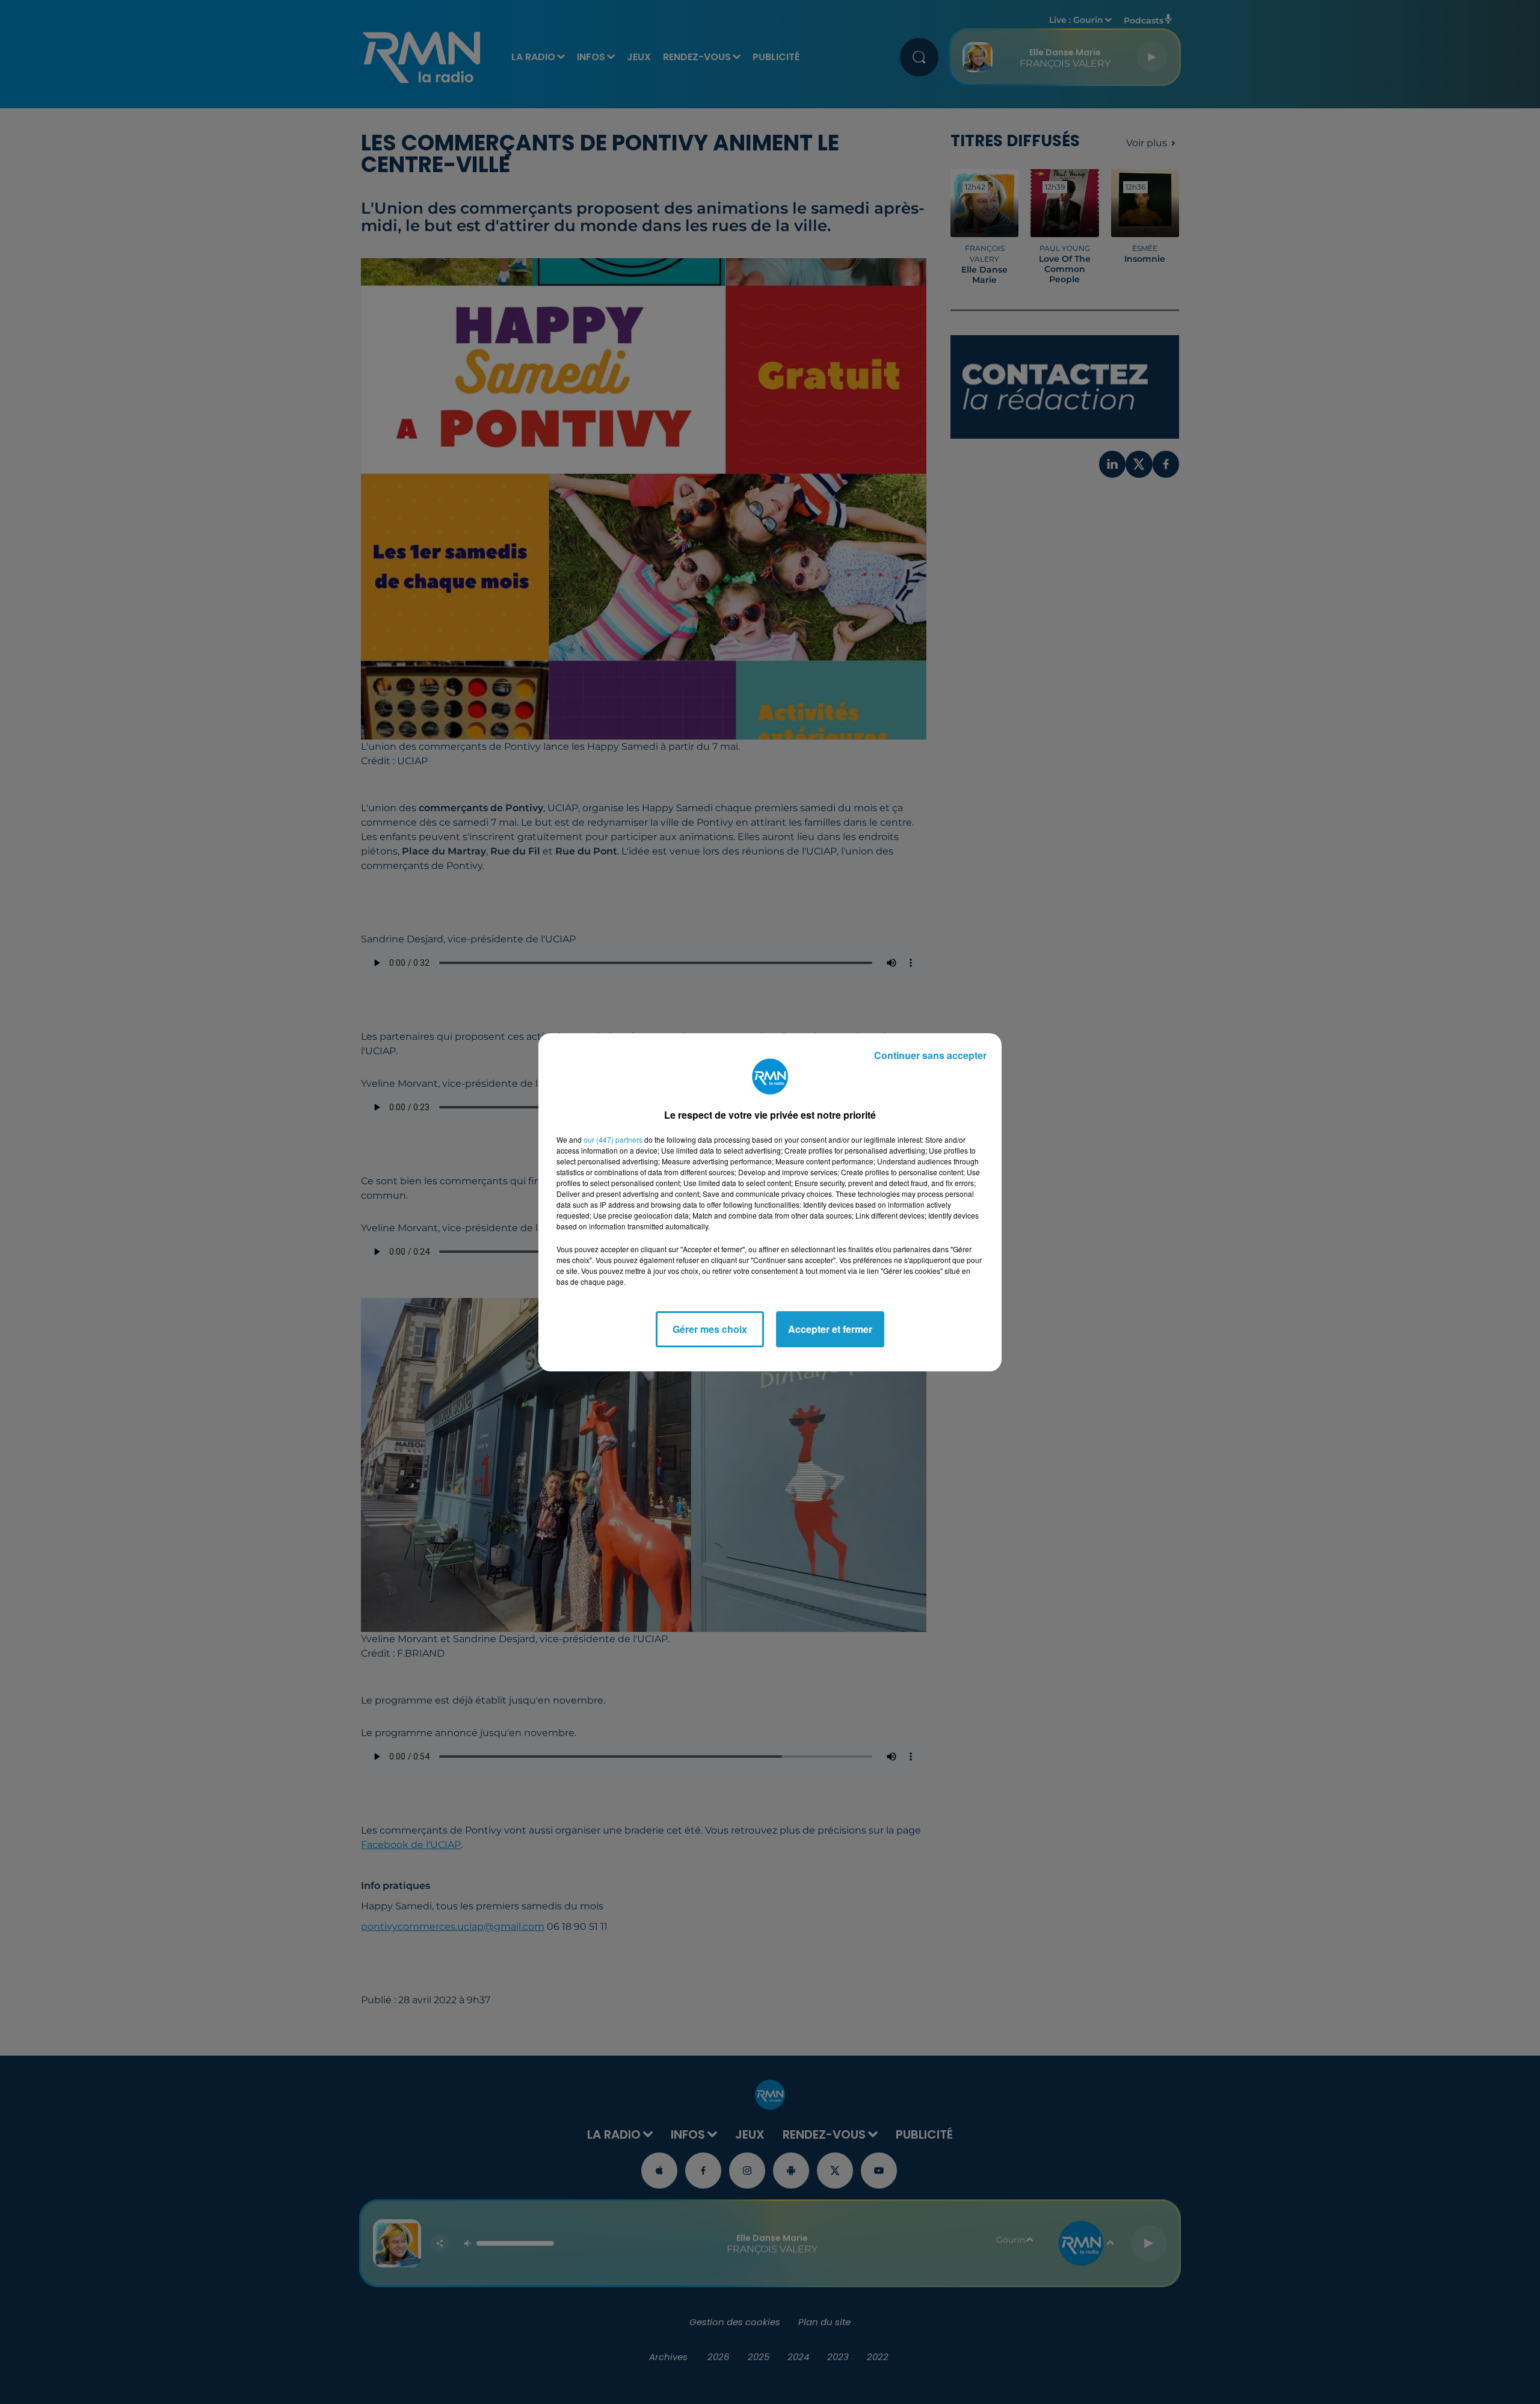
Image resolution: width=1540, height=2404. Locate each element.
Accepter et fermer (830, 1329)
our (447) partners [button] (613, 1139)
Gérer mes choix (710, 1329)
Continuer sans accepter (930, 1055)
